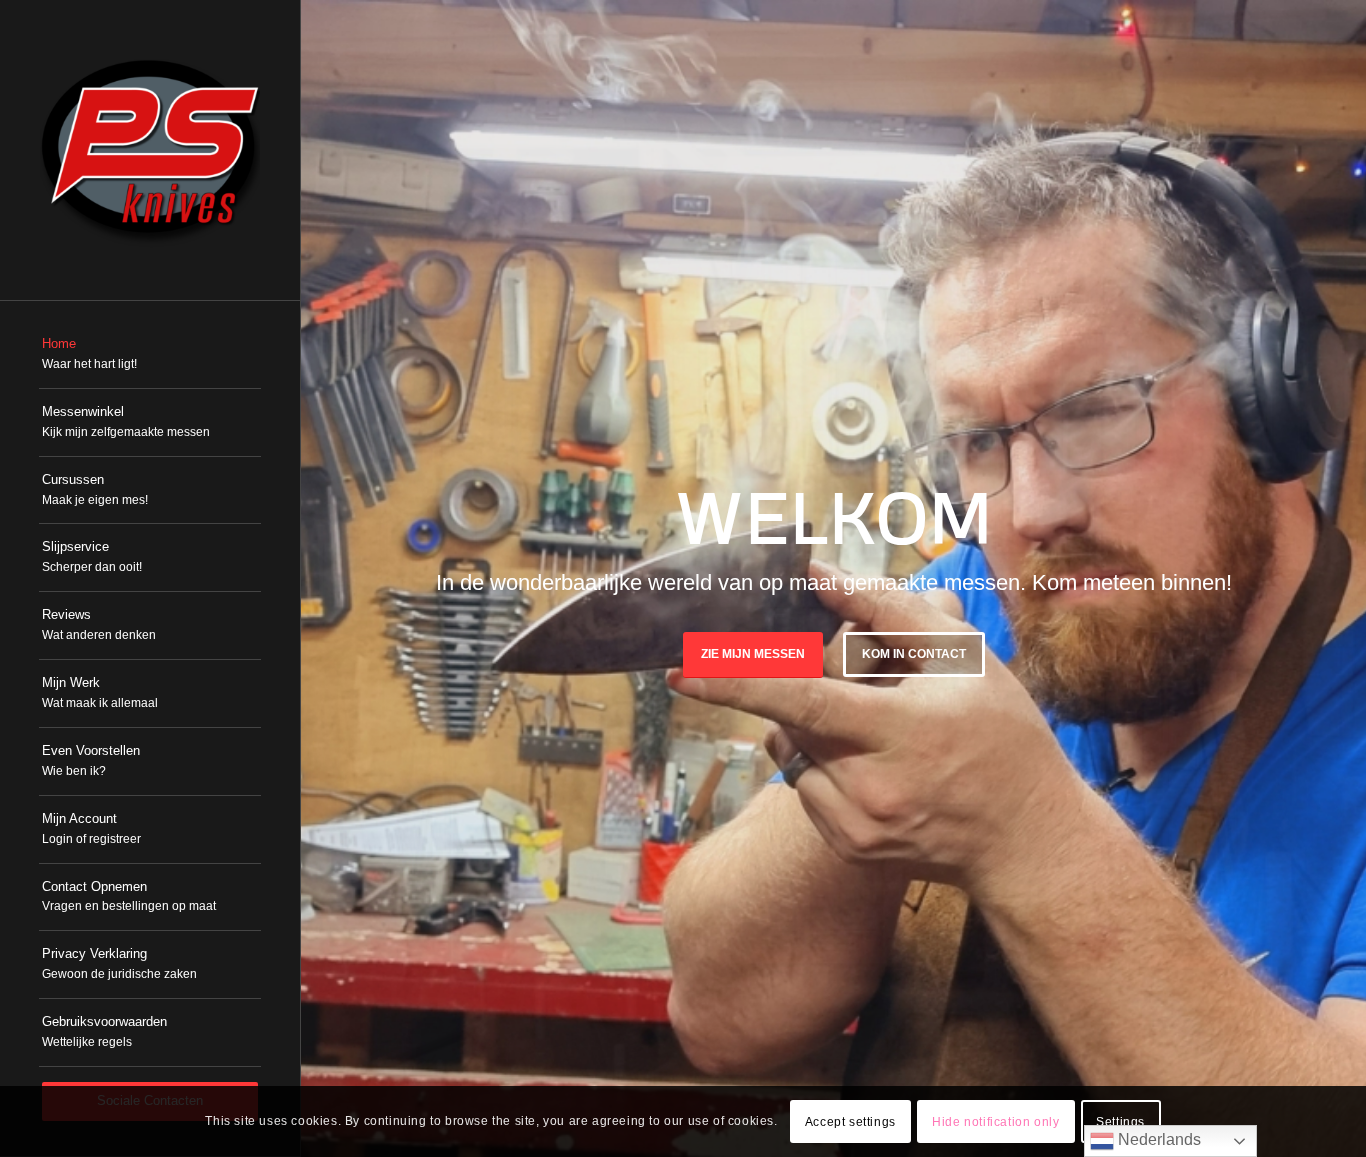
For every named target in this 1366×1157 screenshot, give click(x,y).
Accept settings (850, 1122)
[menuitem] (150, 355)
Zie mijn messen (753, 654)
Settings (1120, 1122)
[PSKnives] (150, 150)
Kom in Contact (914, 654)
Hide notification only (995, 1122)
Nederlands (1157, 1139)
